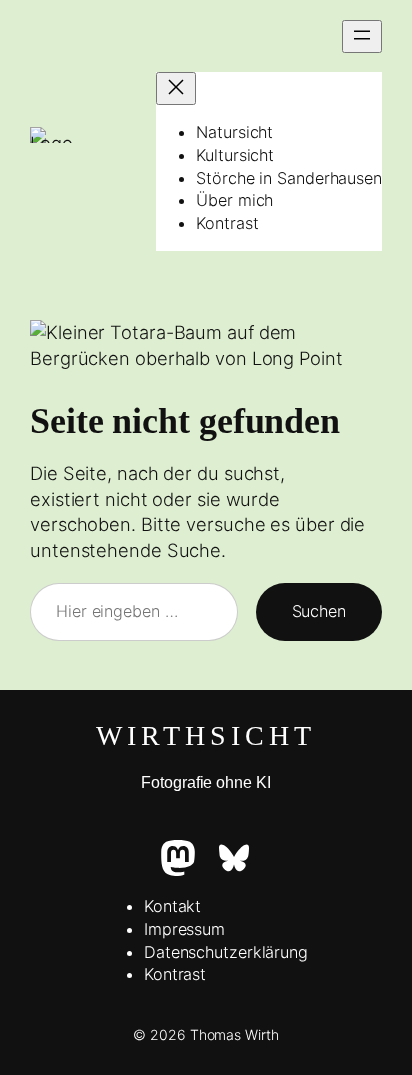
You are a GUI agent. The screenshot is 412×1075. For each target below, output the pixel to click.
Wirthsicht (206, 735)
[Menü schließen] (176, 88)
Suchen (319, 611)
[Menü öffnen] (362, 36)
